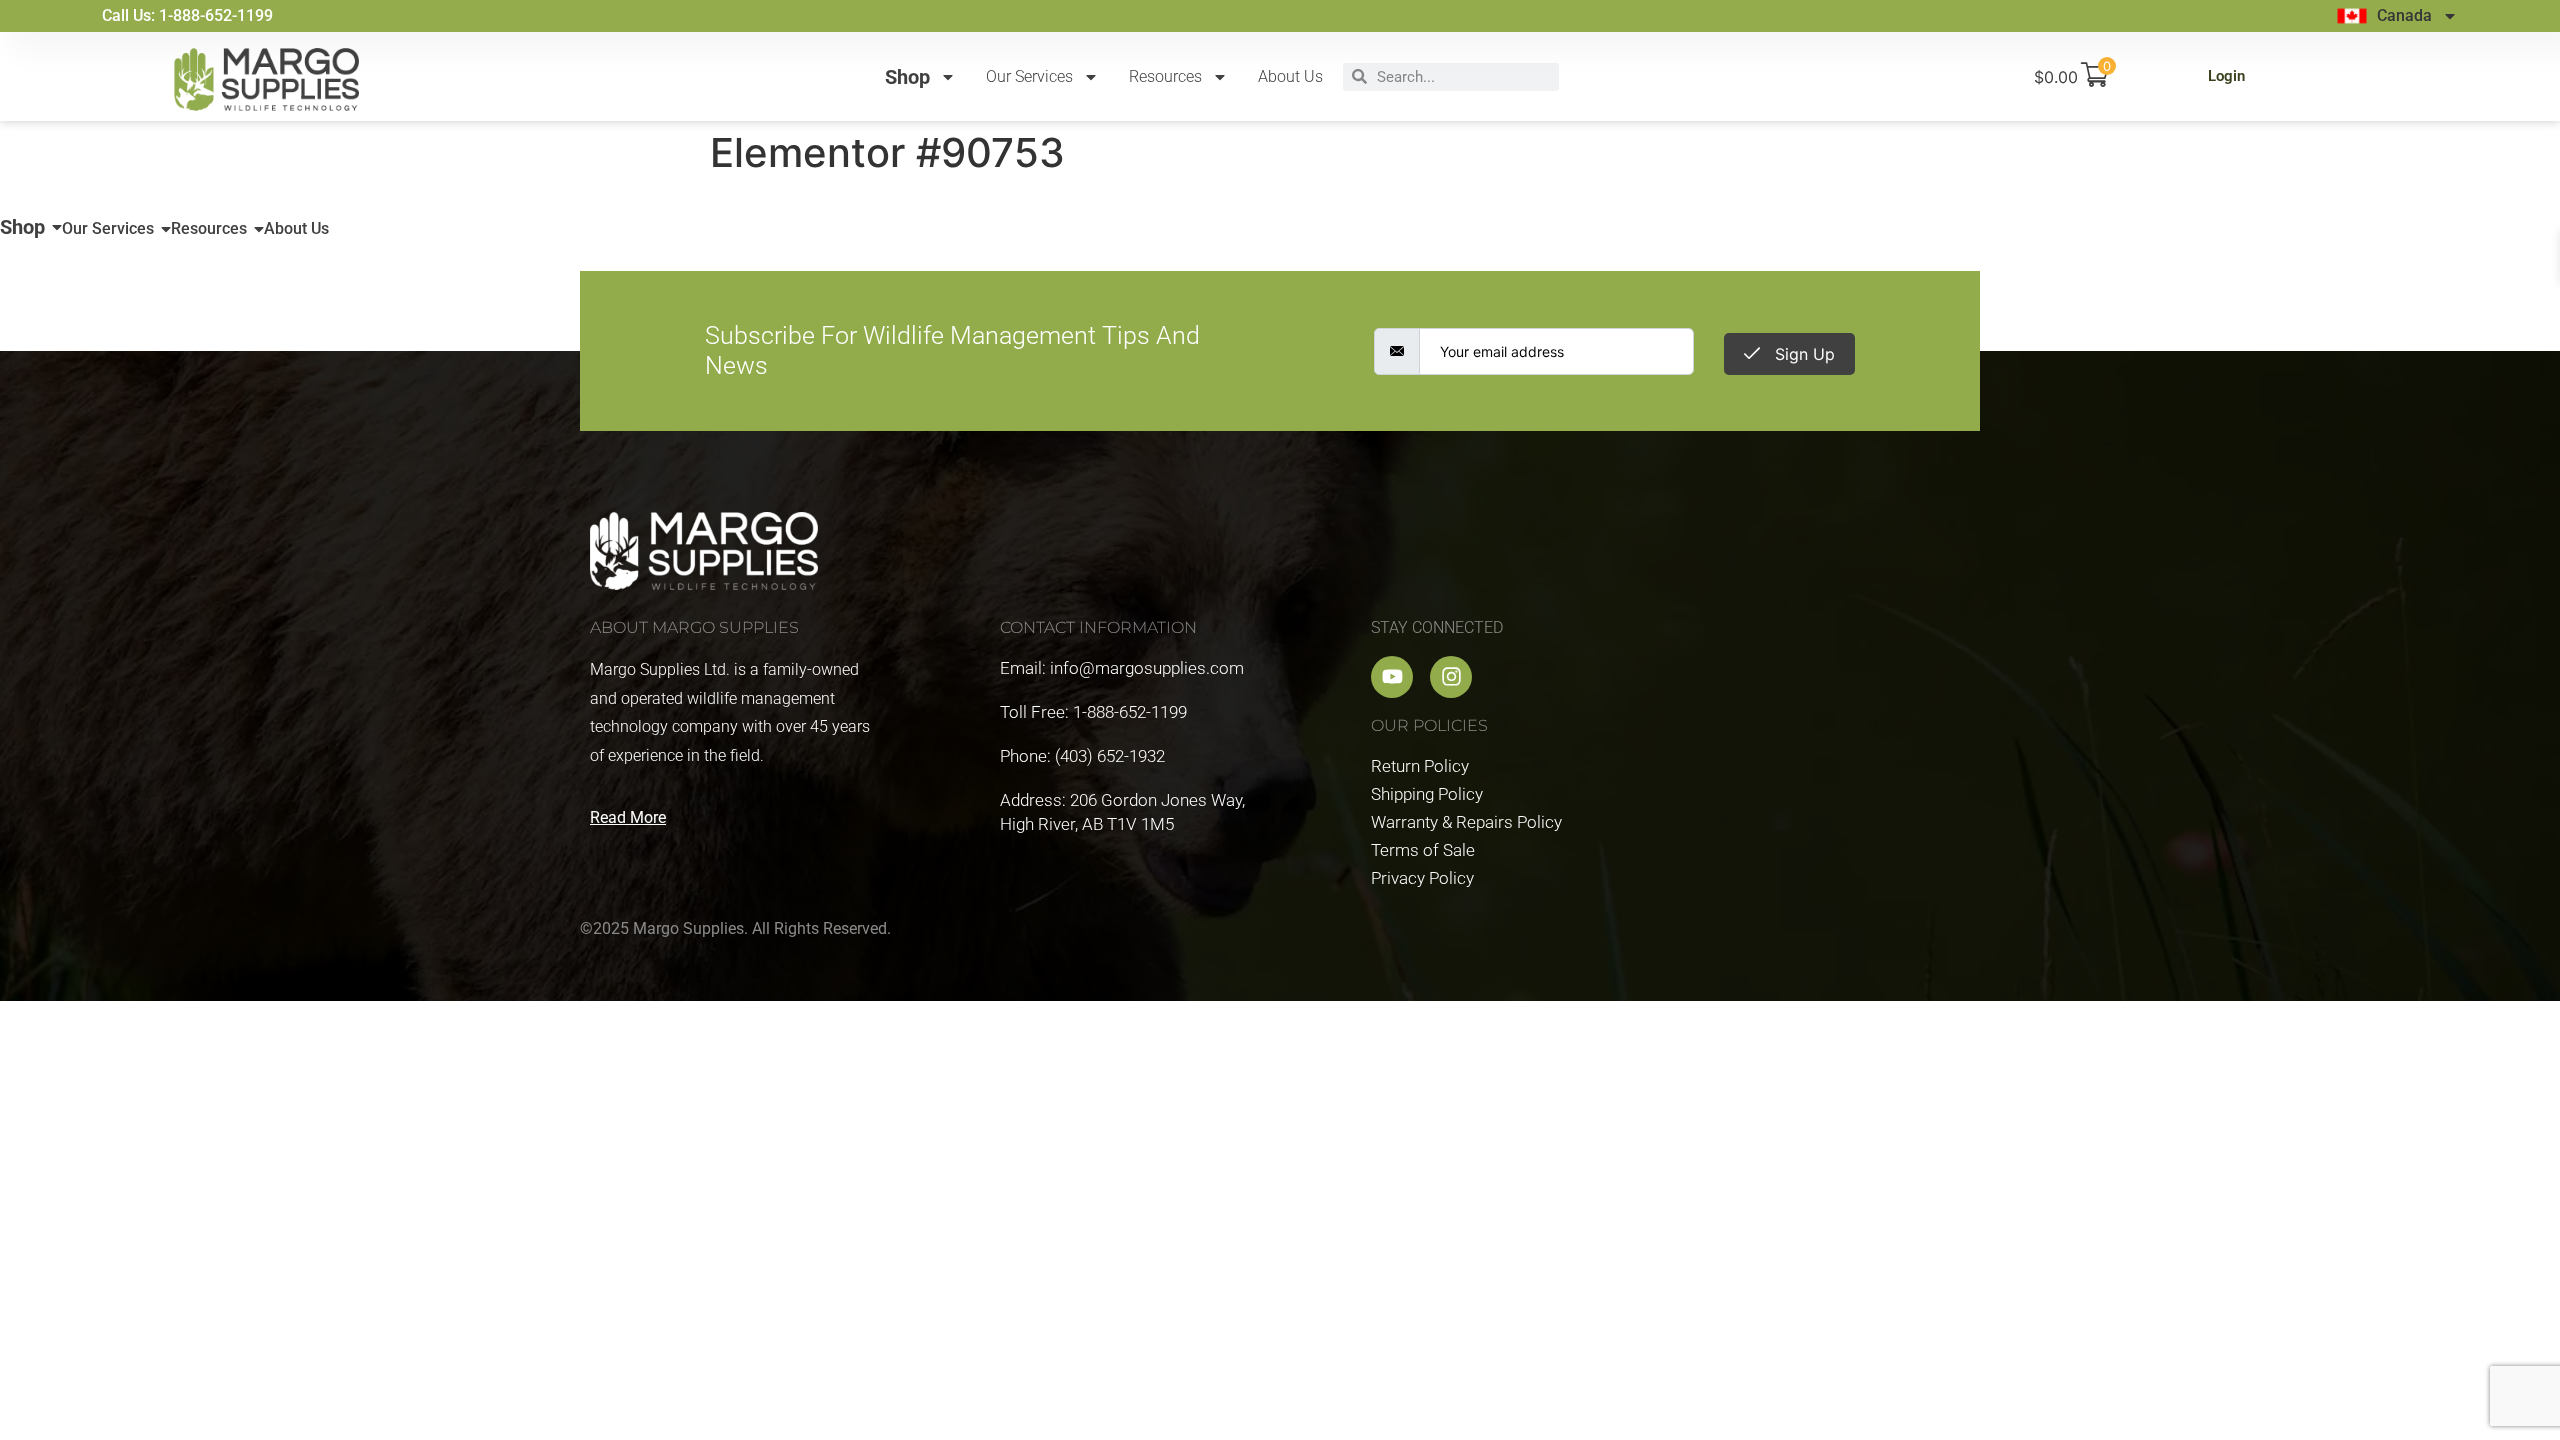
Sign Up (1802, 354)
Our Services (1029, 76)
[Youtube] (1392, 677)
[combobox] (1463, 77)
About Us (1290, 76)
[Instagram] (1451, 677)
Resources (1165, 76)
